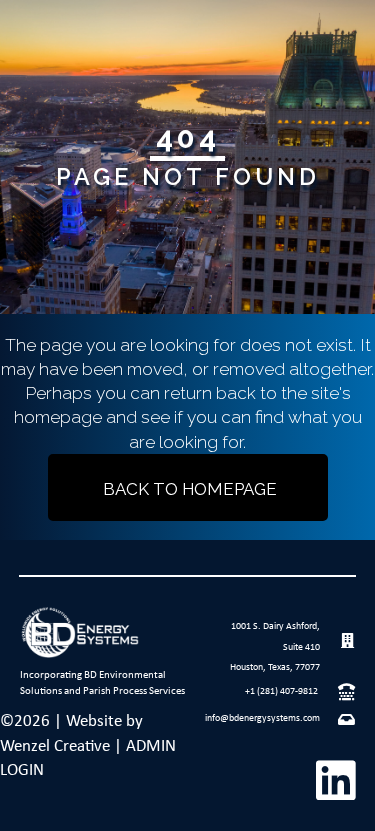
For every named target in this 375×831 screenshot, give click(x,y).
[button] (335, 780)
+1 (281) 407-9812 (281, 691)
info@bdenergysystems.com (262, 718)
